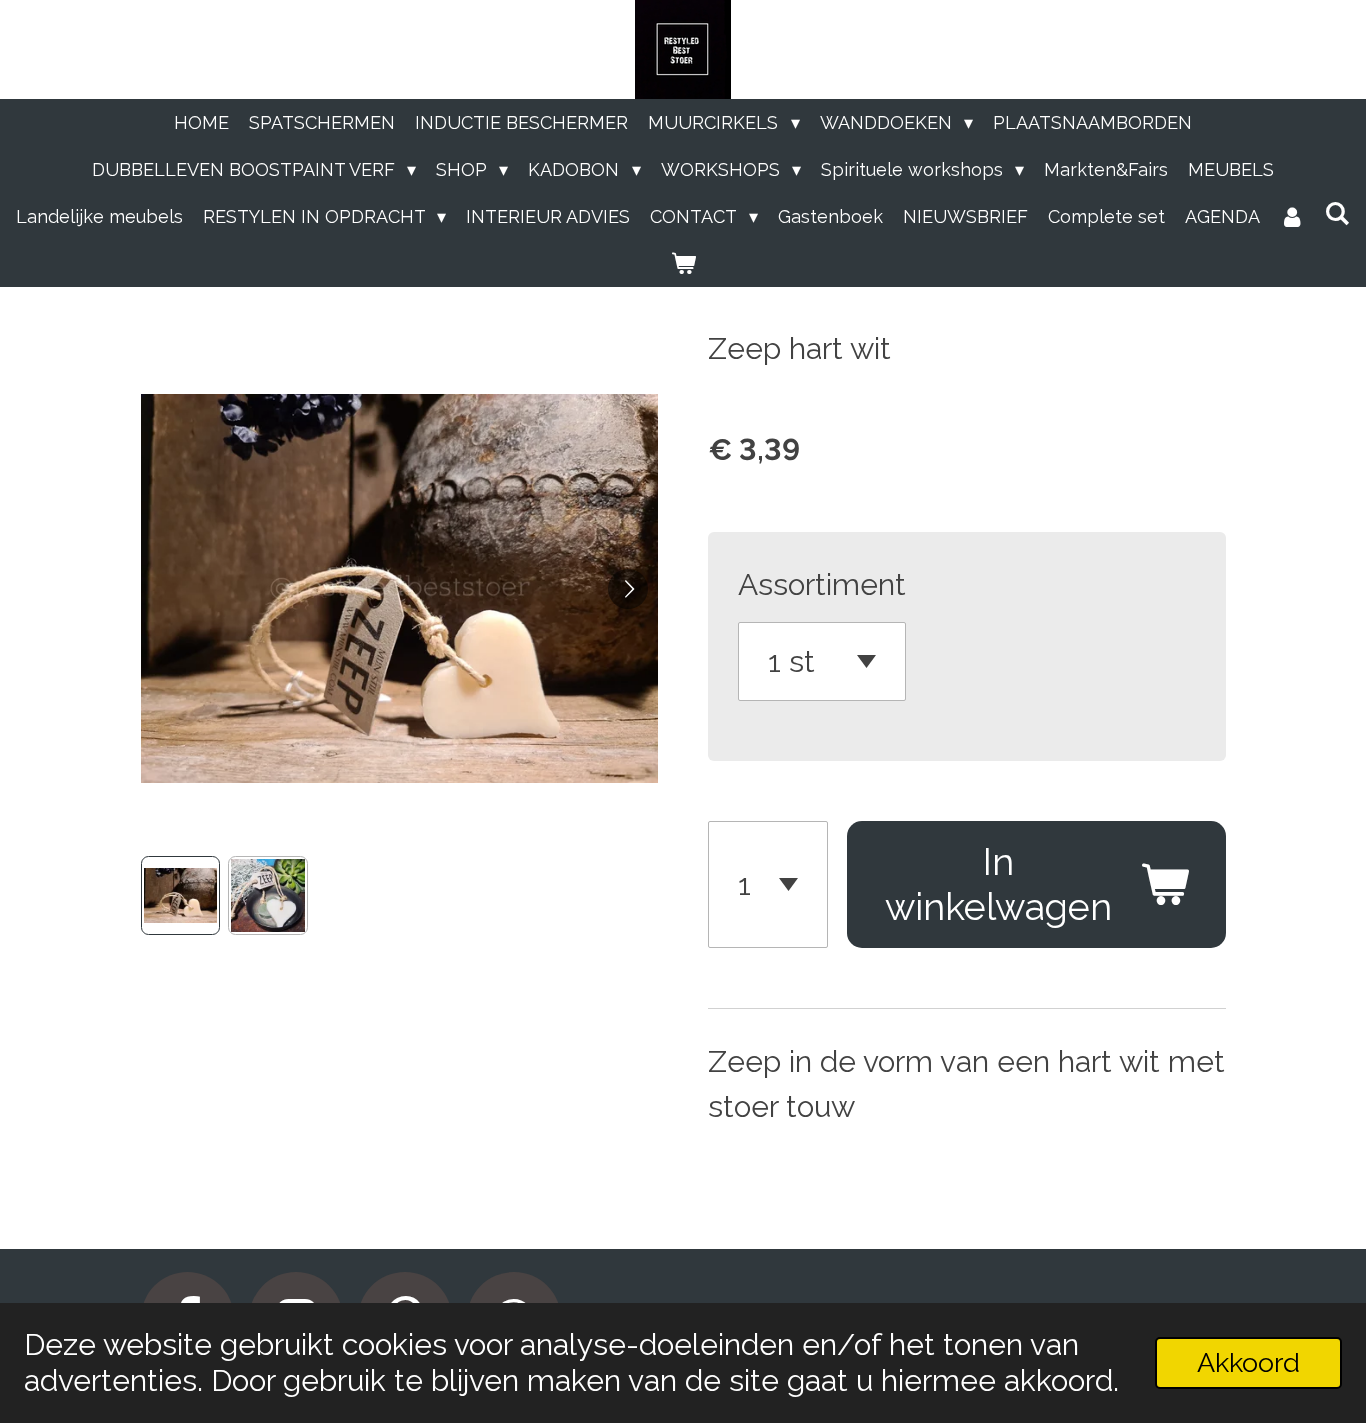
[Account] (1292, 216)
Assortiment (822, 584)
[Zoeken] (1337, 213)
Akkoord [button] (1248, 1362)
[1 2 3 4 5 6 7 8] (768, 885)
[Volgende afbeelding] (628, 589)
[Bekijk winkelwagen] (682, 263)
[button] (181, 896)
